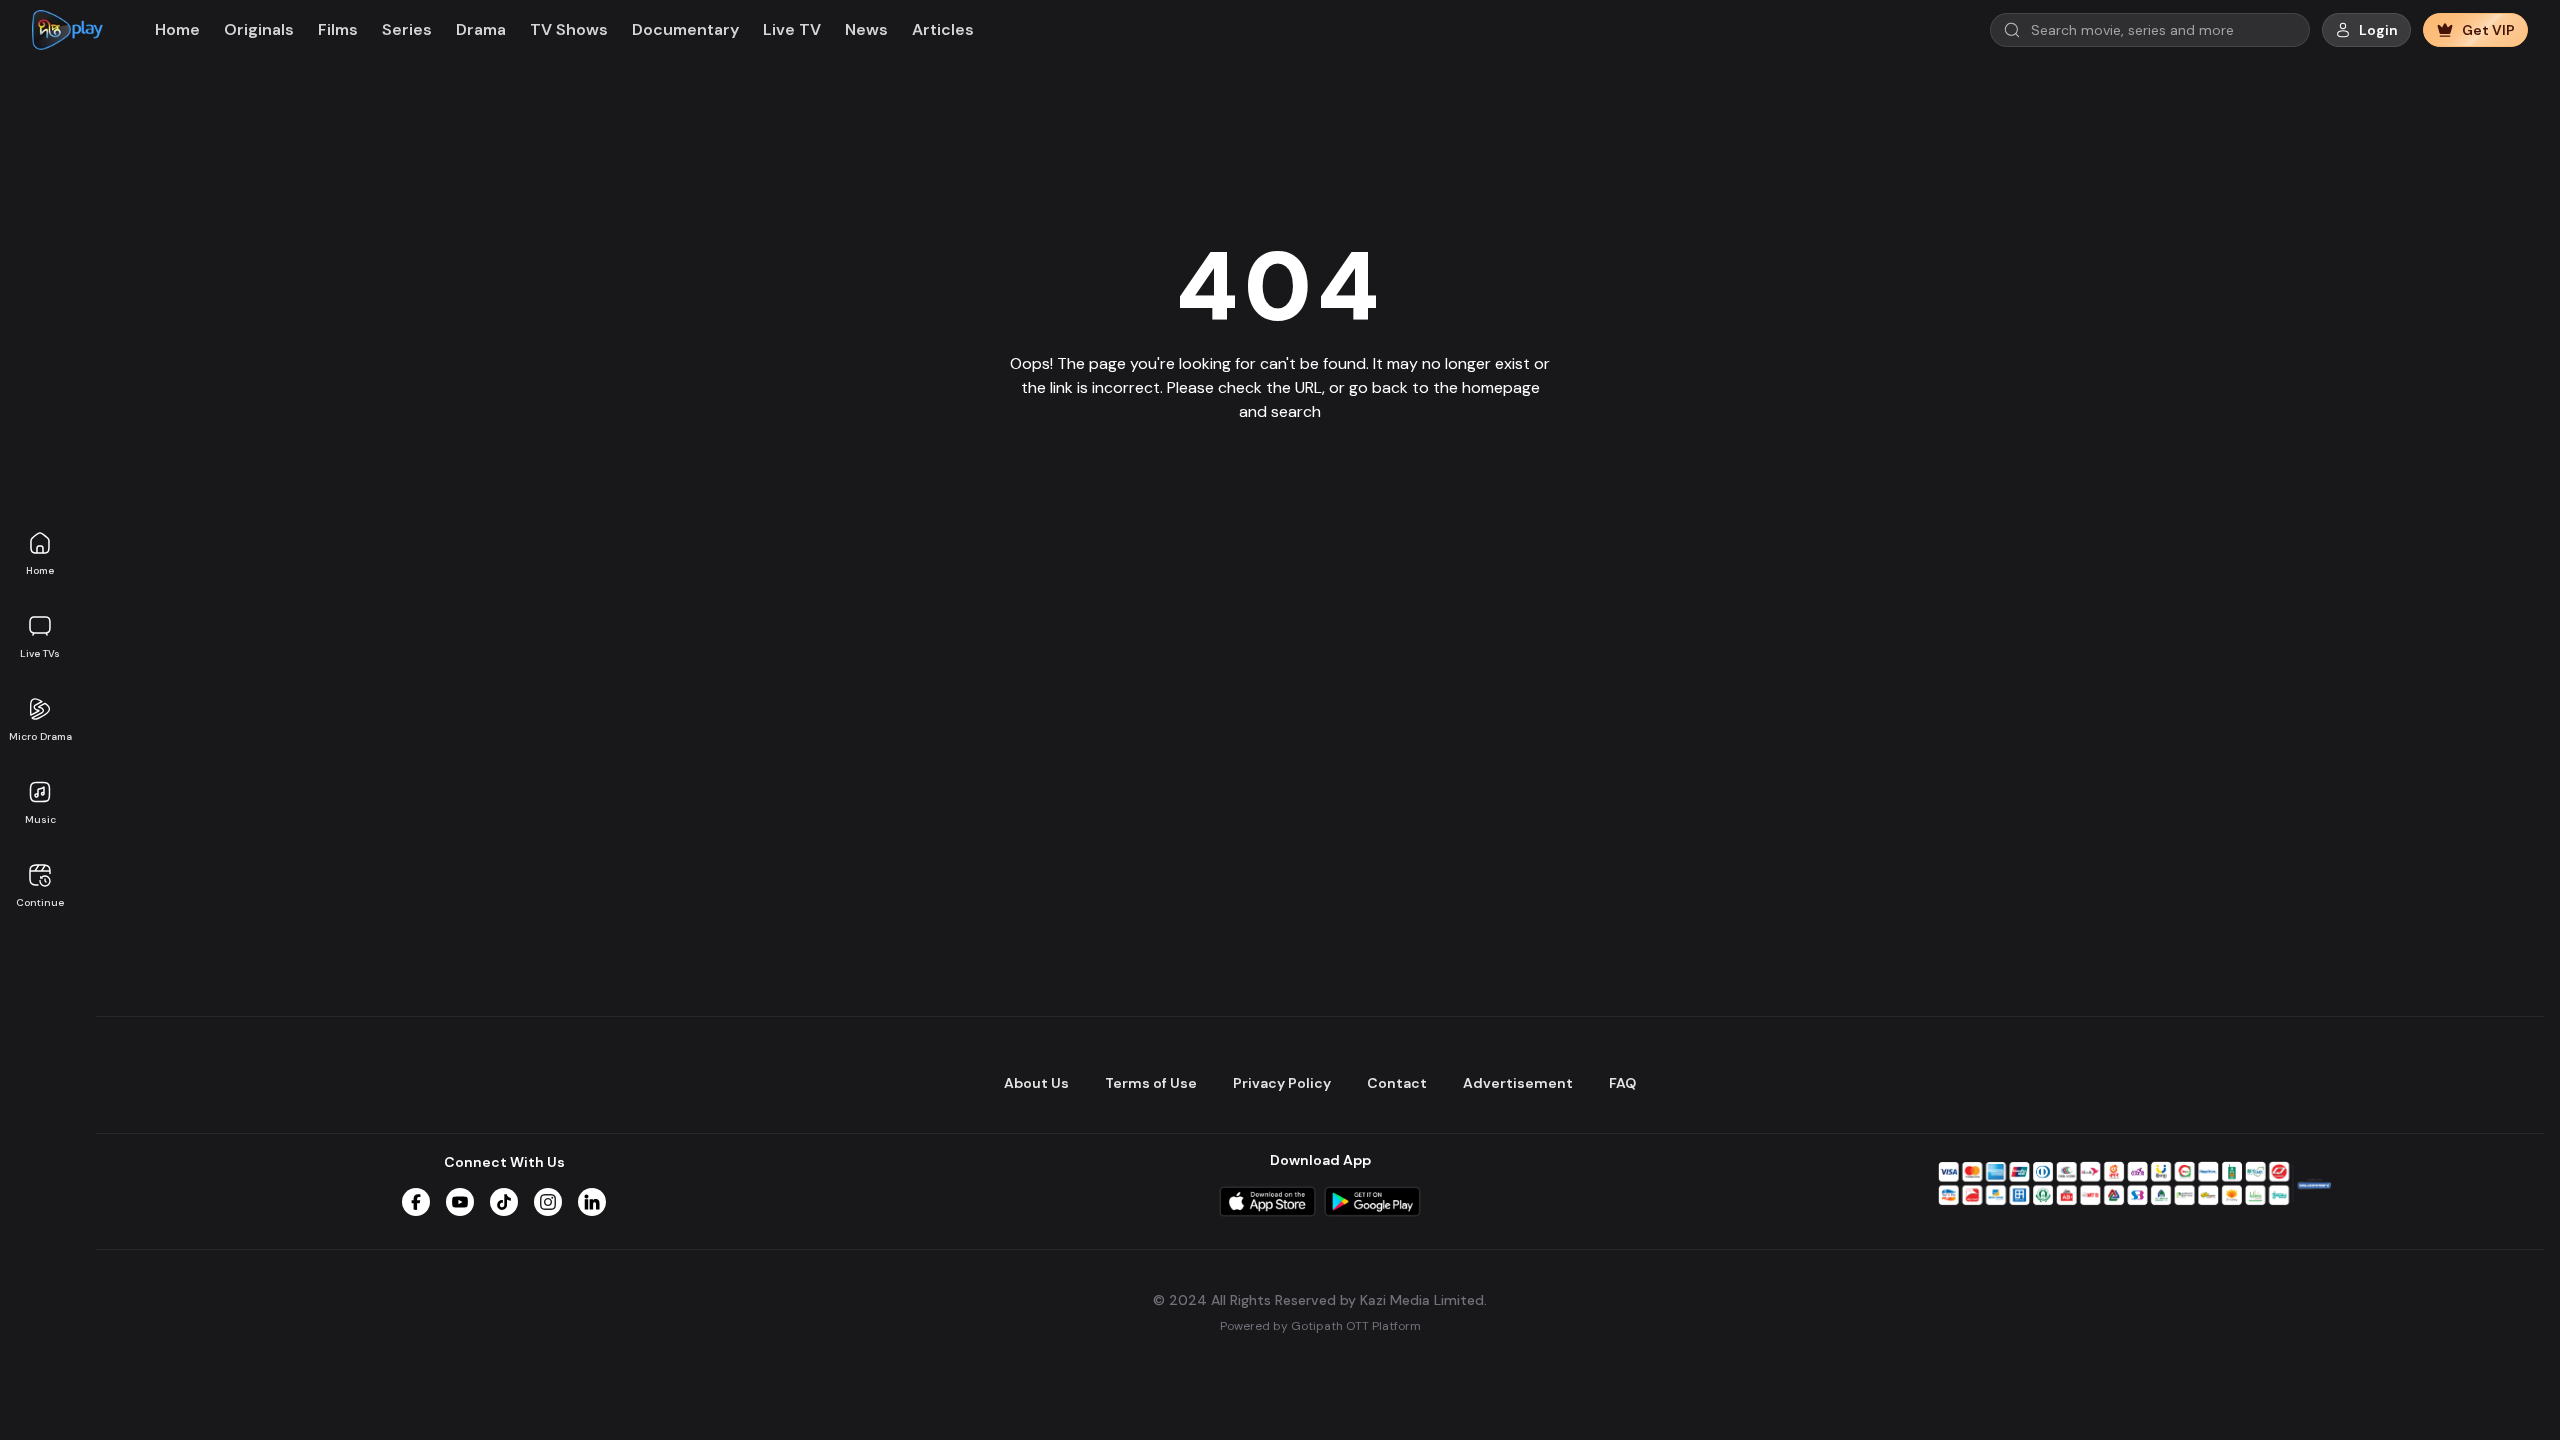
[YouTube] (460, 1202)
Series (407, 29)
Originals (259, 29)
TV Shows (569, 29)
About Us (1036, 1083)
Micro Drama (40, 736)
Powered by (1320, 1326)
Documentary (685, 29)
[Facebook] (416, 1202)
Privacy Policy (1282, 1083)
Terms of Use (1151, 1083)
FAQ (1622, 1083)
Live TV (792, 29)
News (866, 29)
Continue (40, 902)
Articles (943, 29)
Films (338, 29)
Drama (481, 29)
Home (40, 570)
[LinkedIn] (592, 1202)
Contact (1397, 1083)
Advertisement (1518, 1083)
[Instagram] (548, 1202)
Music (40, 819)
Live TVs (40, 653)
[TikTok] (504, 1202)
